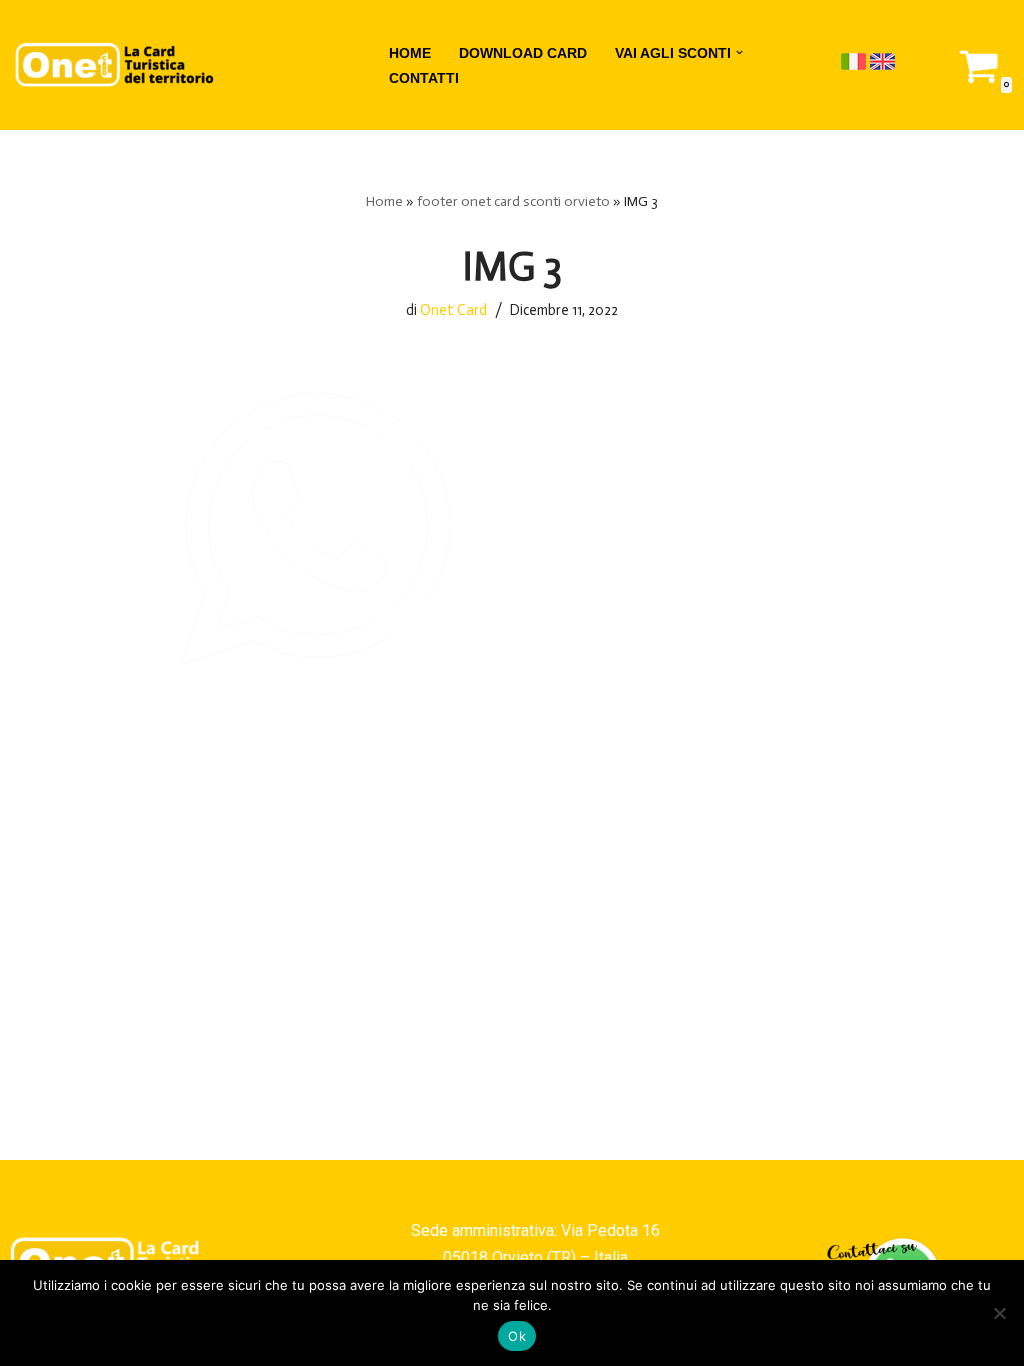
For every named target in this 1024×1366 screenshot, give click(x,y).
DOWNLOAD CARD (523, 53)
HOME (410, 53)
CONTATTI (424, 78)
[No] (999, 1313)
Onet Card (453, 310)
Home (384, 201)
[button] (739, 52)
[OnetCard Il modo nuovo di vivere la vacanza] (115, 65)
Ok (517, 1336)
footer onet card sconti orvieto (513, 201)
